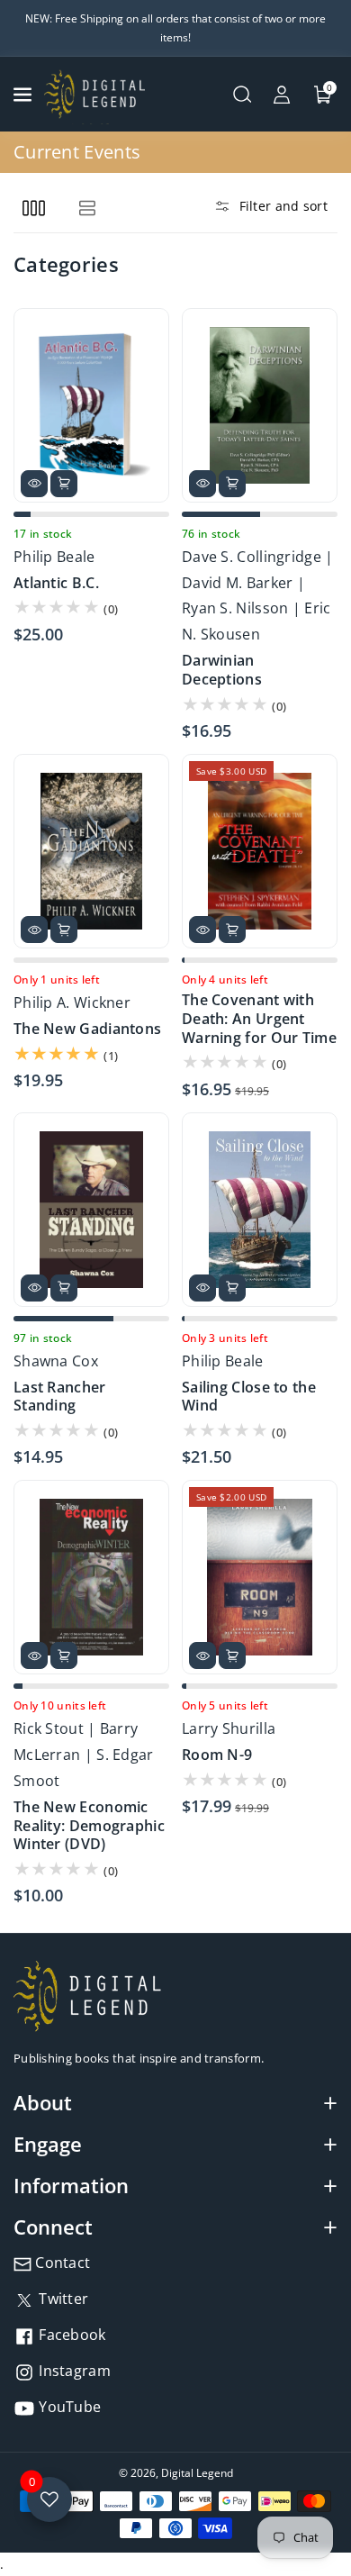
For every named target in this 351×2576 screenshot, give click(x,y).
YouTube (68, 2407)
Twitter (62, 2299)
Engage (48, 2144)
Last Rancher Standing (60, 1397)
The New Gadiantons (87, 1029)
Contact (61, 2263)
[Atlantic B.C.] (91, 405)
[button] (24, 95)
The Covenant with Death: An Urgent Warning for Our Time (259, 1019)
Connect (53, 2227)
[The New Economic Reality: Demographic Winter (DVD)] (91, 1577)
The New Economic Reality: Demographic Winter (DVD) (89, 1826)
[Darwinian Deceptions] (260, 405)
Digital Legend (197, 2473)
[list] (87, 208)
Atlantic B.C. (56, 583)
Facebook (71, 2335)
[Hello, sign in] (282, 95)
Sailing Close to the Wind (249, 1397)
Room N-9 (217, 1755)
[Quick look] (34, 484)
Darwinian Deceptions (222, 670)
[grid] (34, 208)
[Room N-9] (260, 1577)
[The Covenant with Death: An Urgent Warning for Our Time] (260, 851)
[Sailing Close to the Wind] (260, 1210)
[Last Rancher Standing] (91, 1210)
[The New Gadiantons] (91, 851)
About (43, 2102)
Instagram (73, 2371)
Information (71, 2185)
